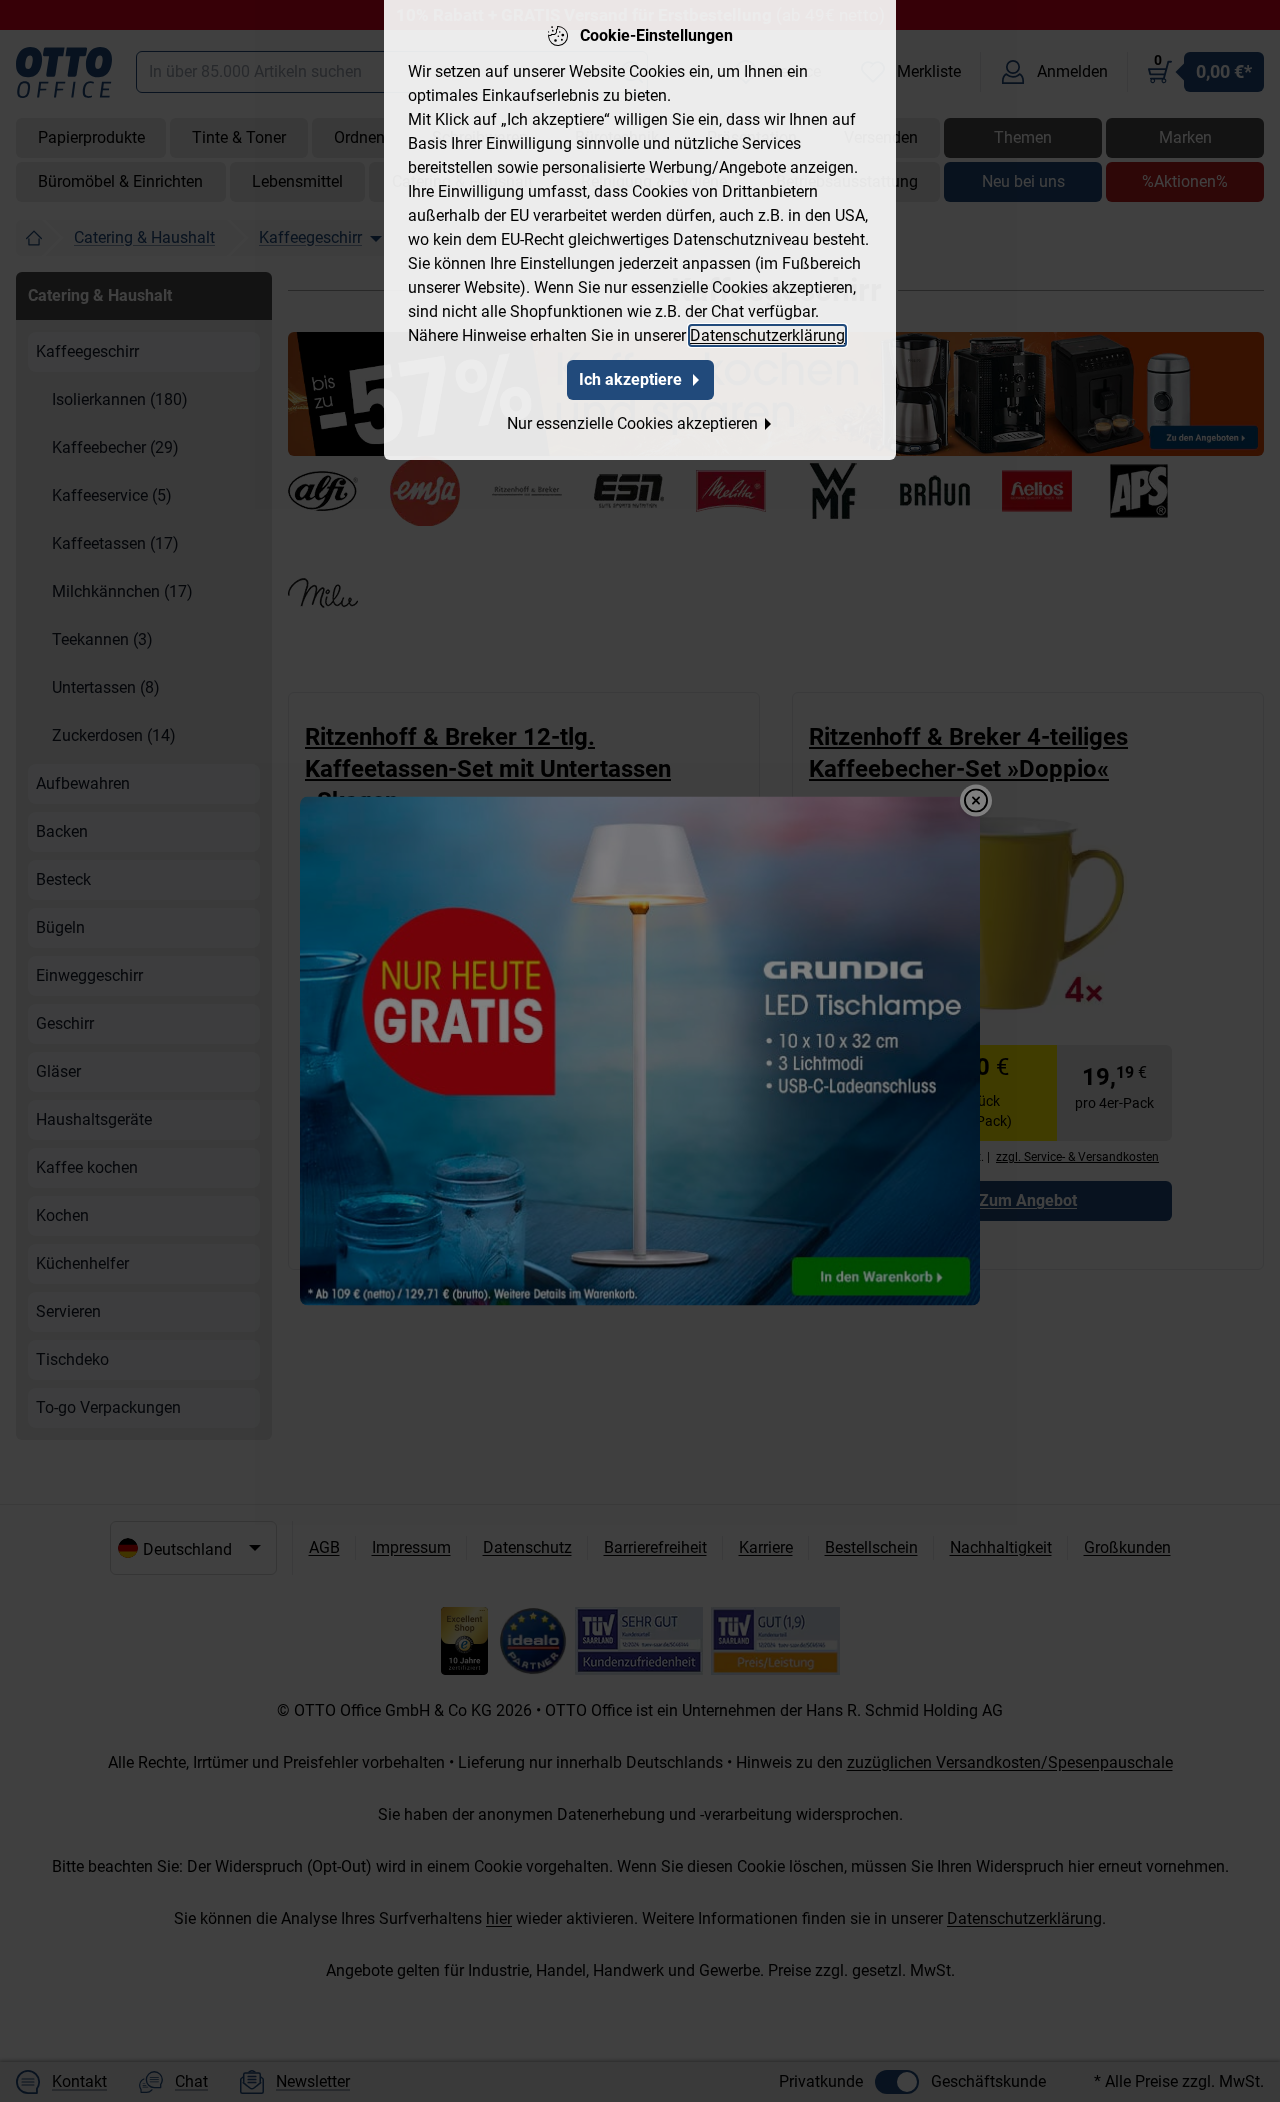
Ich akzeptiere (630, 379)
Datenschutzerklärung (767, 335)
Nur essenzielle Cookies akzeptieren (632, 423)
